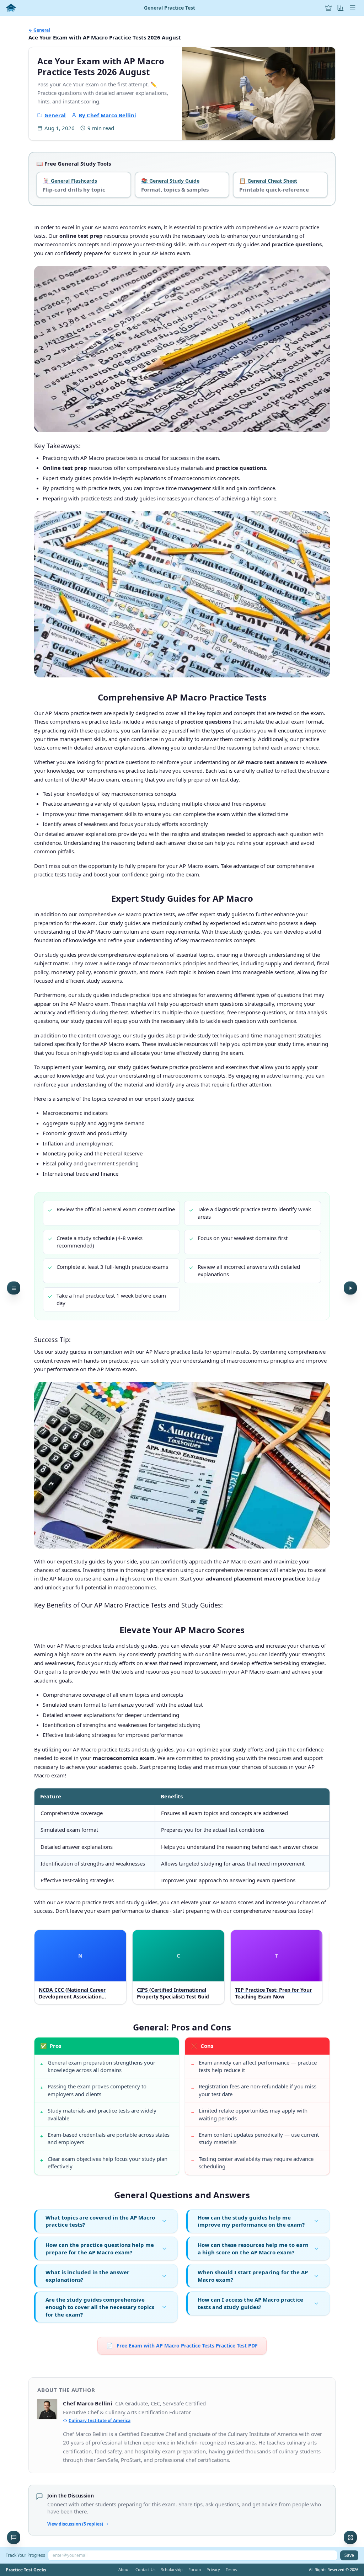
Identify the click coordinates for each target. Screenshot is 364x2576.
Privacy (213, 2569)
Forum (195, 2569)
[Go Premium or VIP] (328, 8)
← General (39, 30)
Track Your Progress (25, 2555)
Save (349, 2555)
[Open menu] (353, 8)
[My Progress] (341, 8)
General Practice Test (170, 8)
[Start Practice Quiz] (350, 1288)
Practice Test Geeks (26, 2570)
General (55, 115)
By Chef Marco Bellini (107, 115)
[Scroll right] (323, 1968)
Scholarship (172, 2569)
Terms (231, 2569)
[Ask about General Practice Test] (14, 2537)
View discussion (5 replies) (75, 2524)
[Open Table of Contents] (14, 1288)
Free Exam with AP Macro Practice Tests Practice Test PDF (182, 2345)
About (124, 2569)
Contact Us (145, 2569)
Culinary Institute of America (100, 2421)
